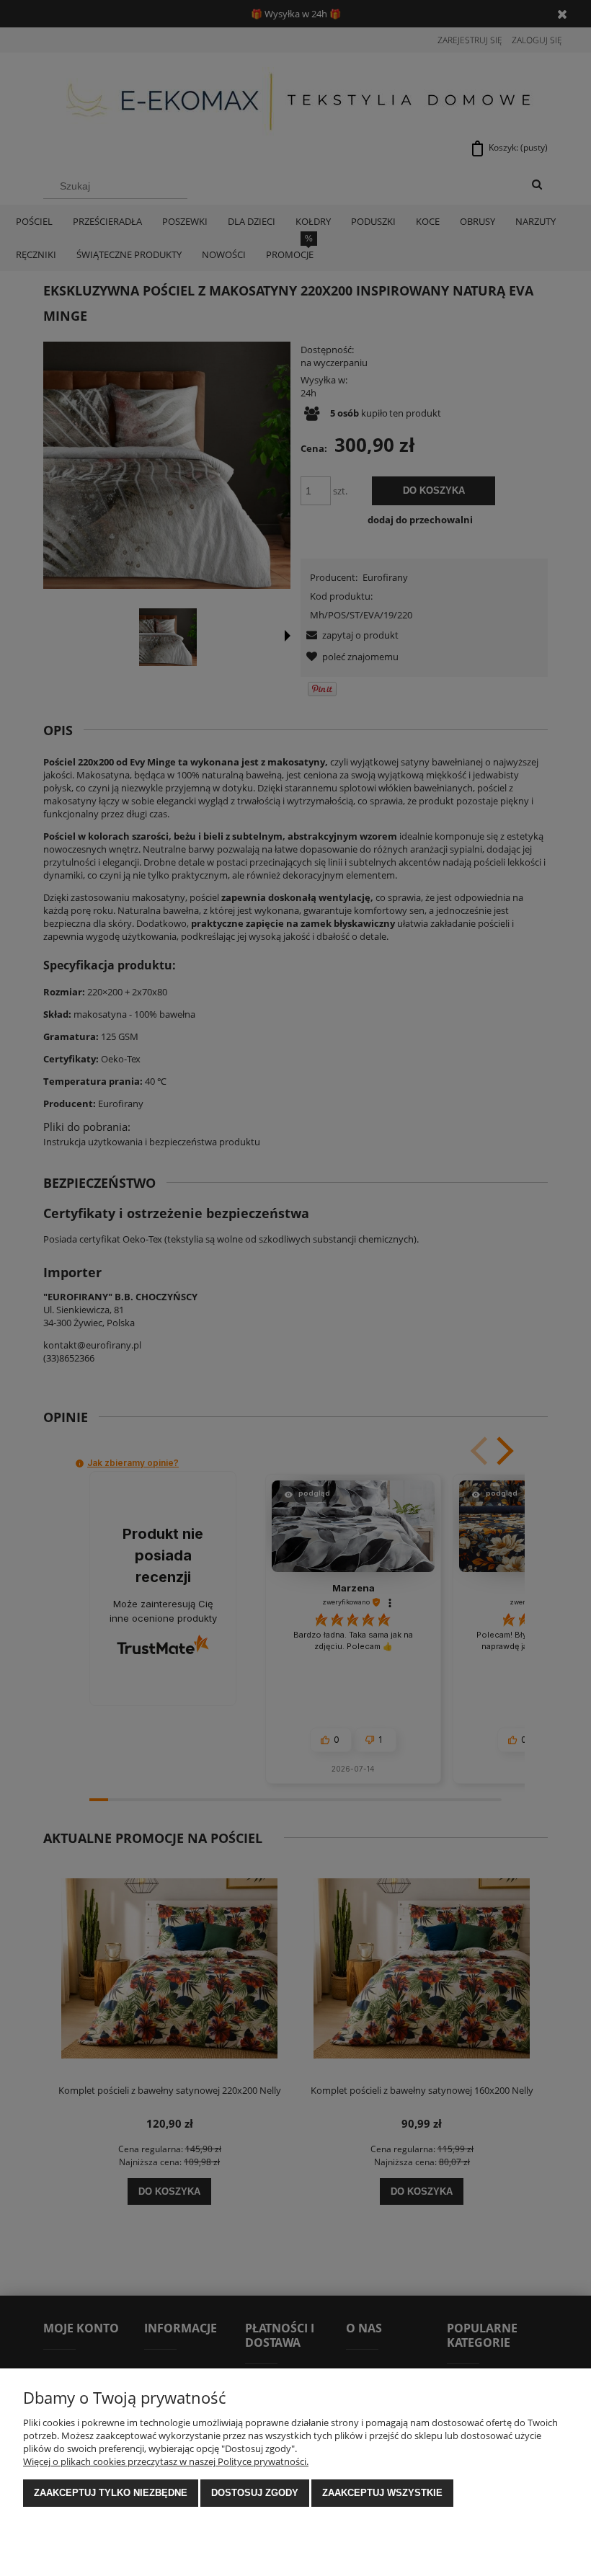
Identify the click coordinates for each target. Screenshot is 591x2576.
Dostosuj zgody (255, 2493)
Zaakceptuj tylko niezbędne (111, 2493)
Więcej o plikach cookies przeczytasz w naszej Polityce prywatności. (166, 2461)
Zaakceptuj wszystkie (382, 2493)
